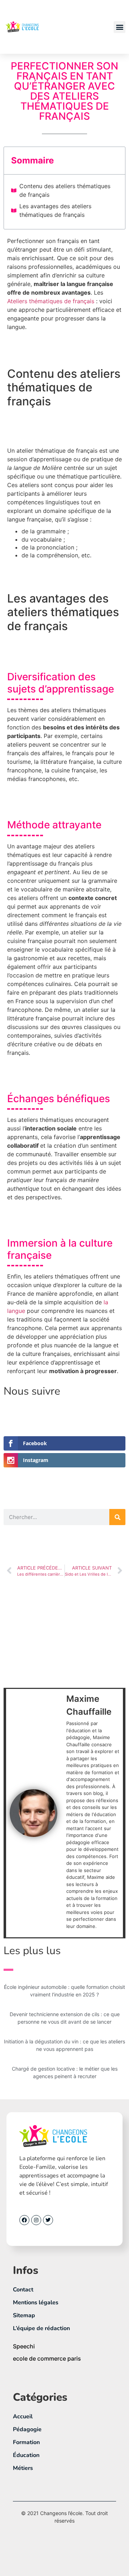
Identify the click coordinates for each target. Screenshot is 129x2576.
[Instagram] (36, 2220)
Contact (23, 2290)
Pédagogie (27, 2429)
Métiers (23, 2468)
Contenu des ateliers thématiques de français (65, 190)
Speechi (24, 2346)
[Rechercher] (117, 1517)
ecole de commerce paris (47, 2358)
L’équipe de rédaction (41, 2328)
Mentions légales (36, 2303)
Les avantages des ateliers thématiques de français (55, 210)
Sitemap (24, 2315)
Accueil (23, 2417)
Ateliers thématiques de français (51, 301)
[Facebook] (24, 2220)
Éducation (26, 2455)
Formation (26, 2442)
